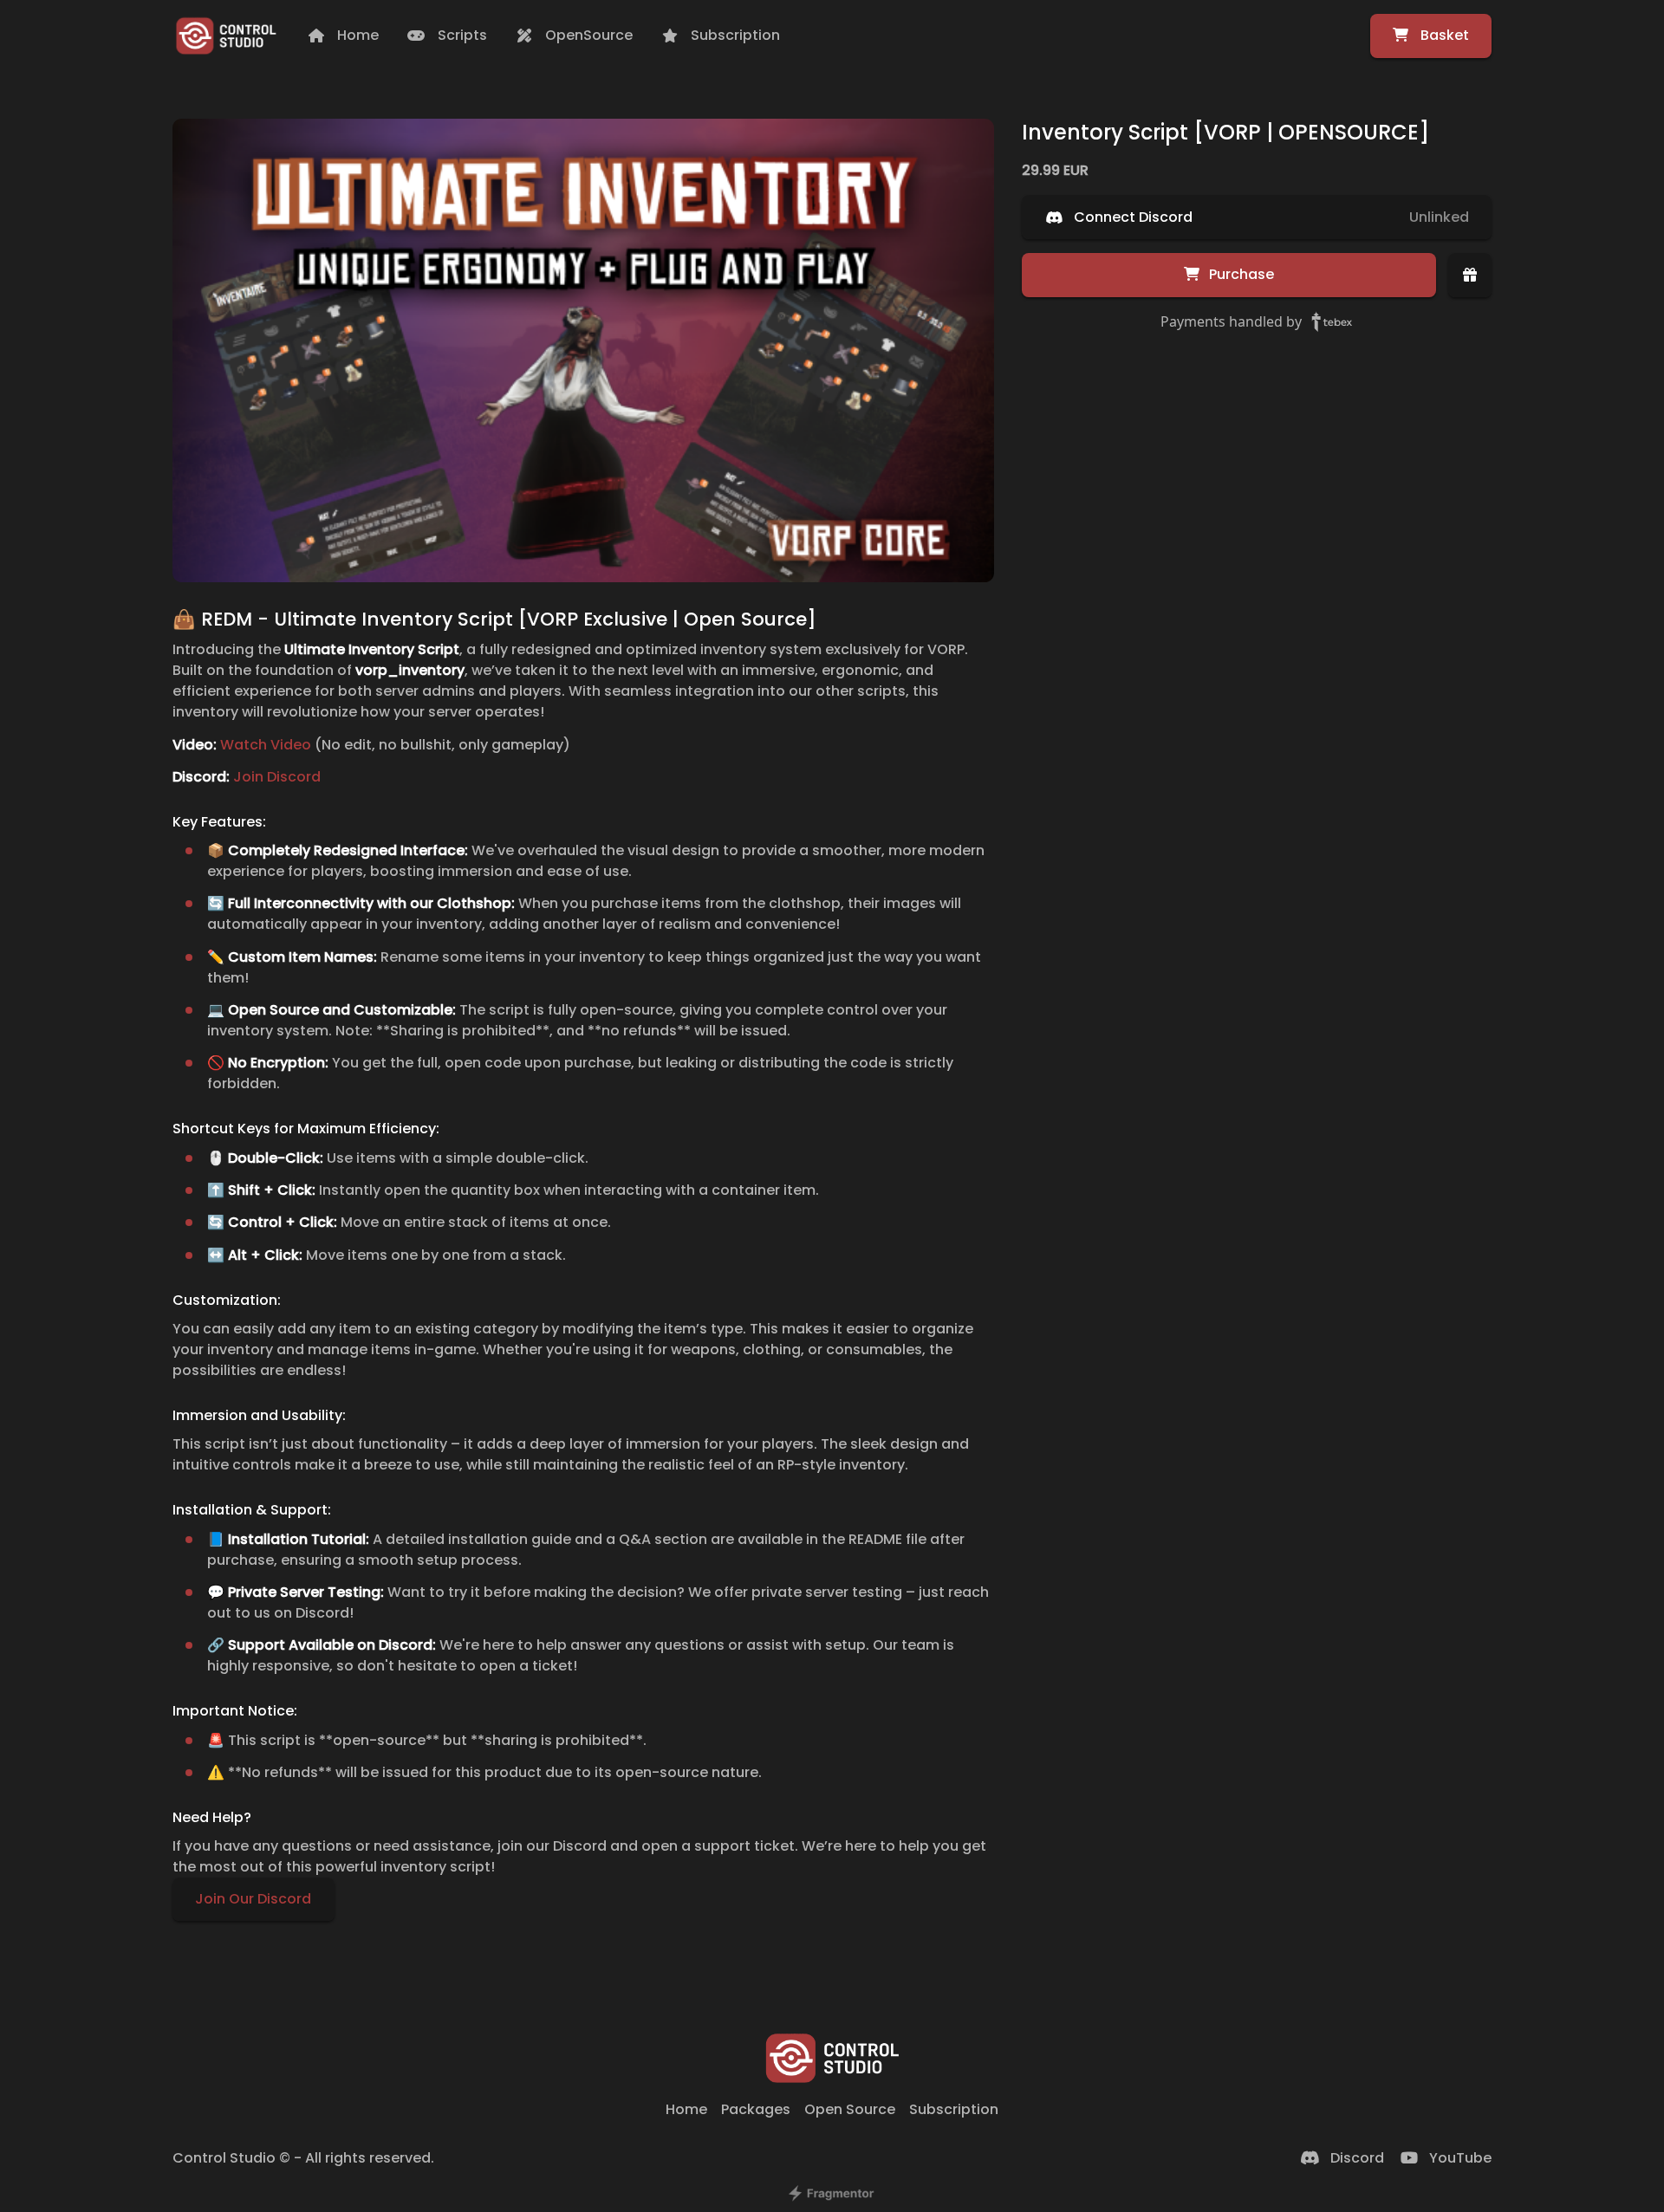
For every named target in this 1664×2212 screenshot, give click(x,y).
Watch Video (266, 745)
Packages (756, 2109)
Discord (1357, 2158)
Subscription (954, 2109)
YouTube (1460, 2158)
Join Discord (277, 777)
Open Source (850, 2109)
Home (686, 2109)
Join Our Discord (253, 1900)
